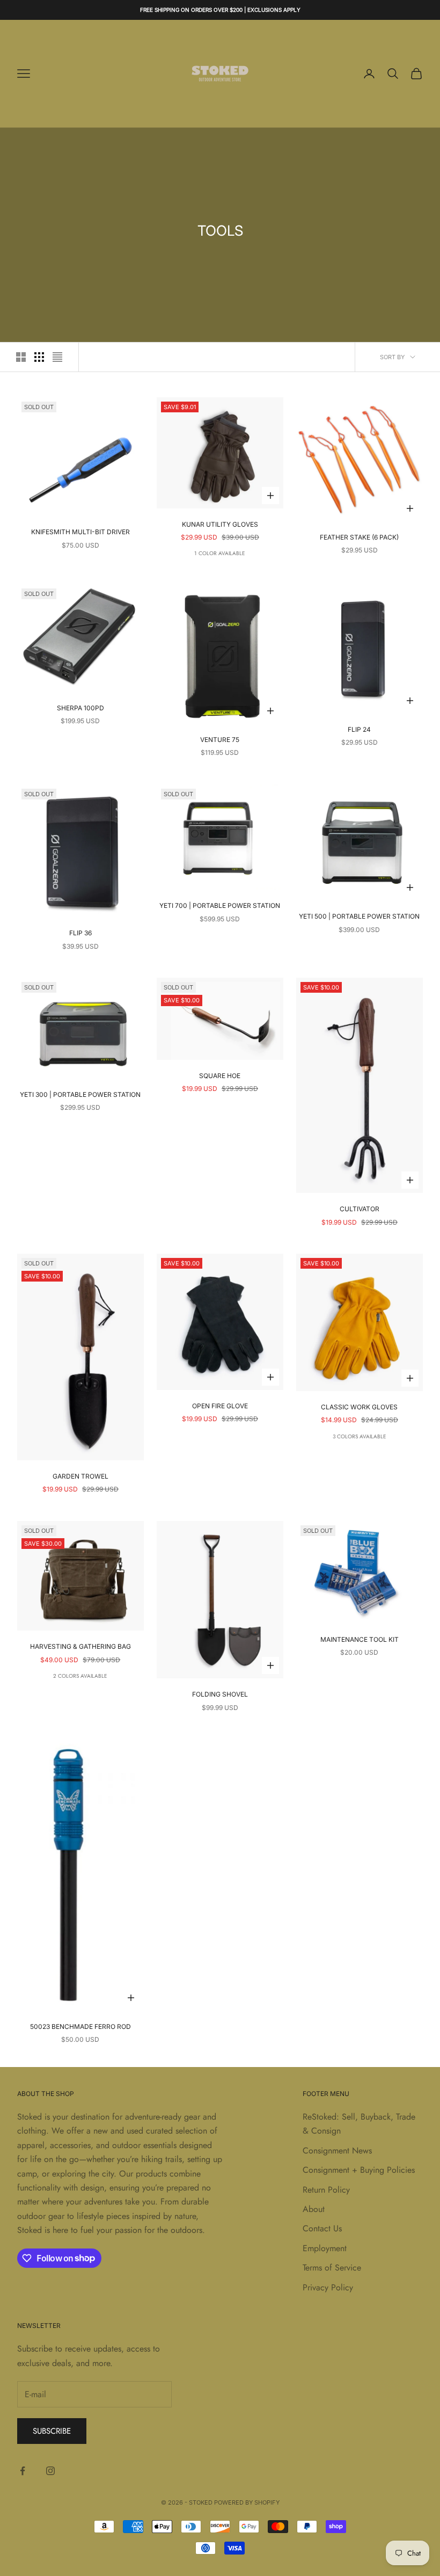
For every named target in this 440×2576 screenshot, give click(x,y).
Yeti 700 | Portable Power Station (220, 905)
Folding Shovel (220, 1694)
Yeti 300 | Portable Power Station (80, 1094)
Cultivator (360, 1209)
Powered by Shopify (247, 2502)
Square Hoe (220, 1076)
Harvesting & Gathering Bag (80, 1646)
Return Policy (326, 2190)
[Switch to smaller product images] (39, 357)
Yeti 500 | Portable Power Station (359, 916)
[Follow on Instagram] (50, 2471)
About (314, 2209)
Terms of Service (332, 2268)
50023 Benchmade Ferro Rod (80, 2026)
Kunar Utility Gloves (220, 524)
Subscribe (52, 2431)
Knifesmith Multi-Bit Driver (80, 532)
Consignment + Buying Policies (359, 2170)
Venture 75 (220, 740)
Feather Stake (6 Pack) (359, 537)
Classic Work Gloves (359, 1407)
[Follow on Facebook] (23, 2471)
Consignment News (337, 2151)
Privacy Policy (328, 2287)
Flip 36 (80, 933)
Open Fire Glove (220, 1406)
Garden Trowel (80, 1476)
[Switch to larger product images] (21, 357)
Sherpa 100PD (80, 708)
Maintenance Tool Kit (360, 1639)
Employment (325, 2248)
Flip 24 (359, 729)
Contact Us (322, 2228)
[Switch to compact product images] (57, 357)
